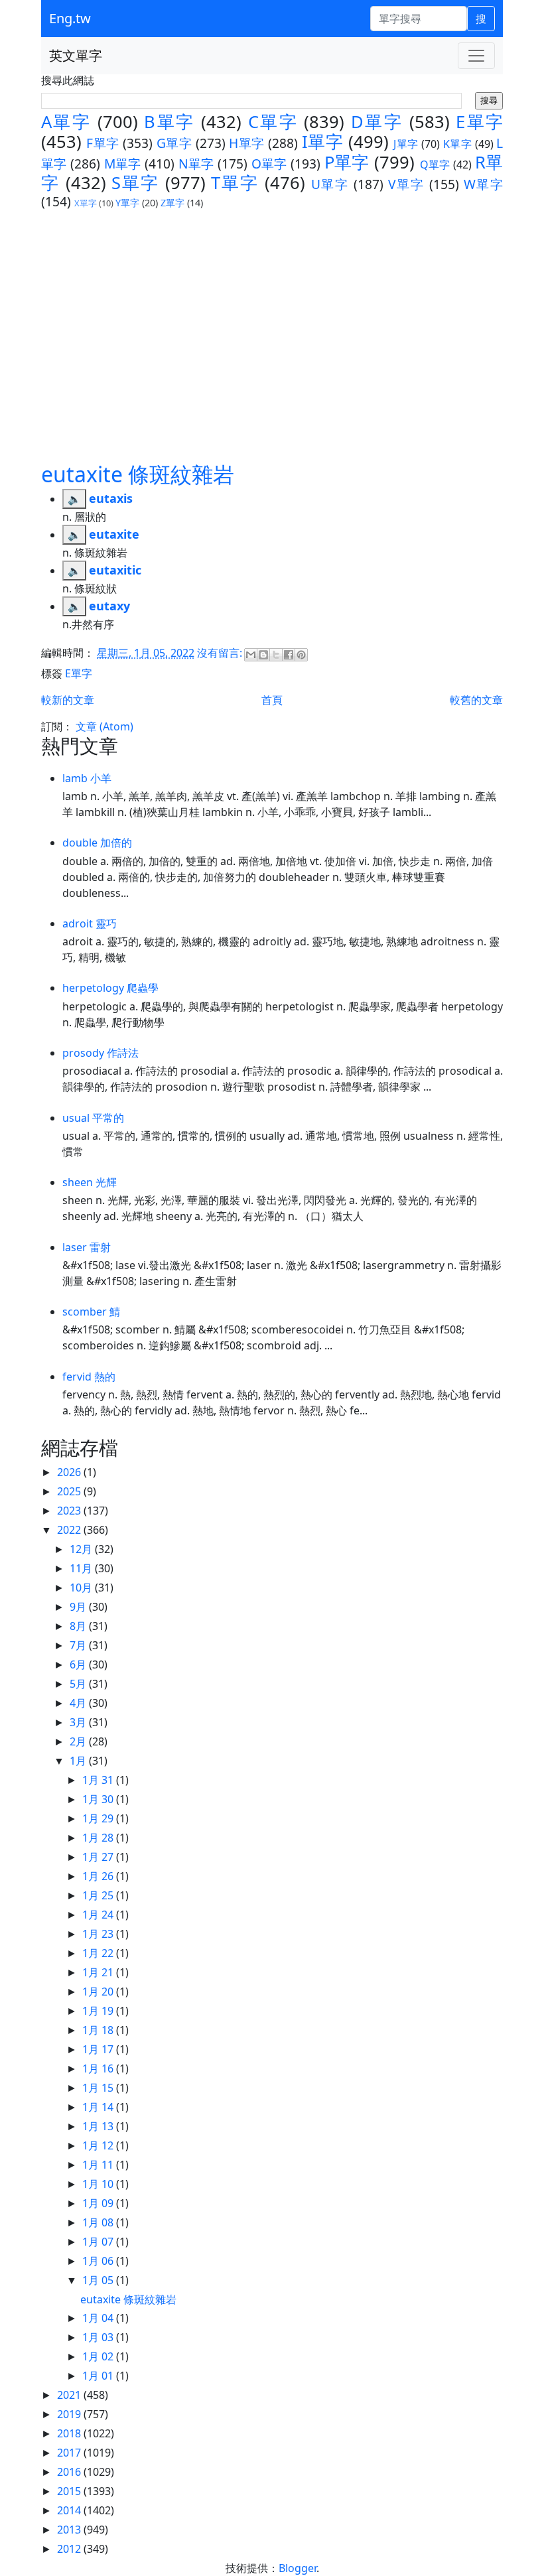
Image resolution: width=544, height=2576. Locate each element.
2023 (70, 1511)
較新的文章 (68, 700)
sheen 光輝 (90, 1182)
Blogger (298, 2568)
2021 (70, 2395)
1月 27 (99, 1857)
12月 (82, 1549)
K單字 (457, 144)
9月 (79, 1607)
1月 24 (99, 1915)
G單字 (174, 143)
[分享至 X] (276, 655)
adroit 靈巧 (90, 923)
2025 (70, 1491)
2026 (70, 1472)
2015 (70, 2491)
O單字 (269, 164)
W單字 (484, 184)
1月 (79, 1761)
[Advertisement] (272, 335)
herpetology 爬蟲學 (110, 988)
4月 (79, 1703)
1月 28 (99, 1838)
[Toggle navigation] (476, 56)
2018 (70, 2433)
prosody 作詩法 (101, 1053)
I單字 (322, 142)
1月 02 (99, 2356)
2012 (70, 2549)
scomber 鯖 (91, 1312)
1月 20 (99, 1992)
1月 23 (99, 1934)
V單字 (406, 184)
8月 (79, 1626)
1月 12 (99, 2145)
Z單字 (172, 203)
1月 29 (99, 1818)
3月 (79, 1722)
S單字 (135, 183)
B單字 (169, 122)
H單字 (246, 143)
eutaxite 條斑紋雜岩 (138, 474)
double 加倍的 (97, 843)
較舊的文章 (476, 700)
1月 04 (99, 2318)
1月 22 (99, 1953)
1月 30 (99, 1799)
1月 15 (99, 2088)
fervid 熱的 (89, 1377)
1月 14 (99, 2107)
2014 (70, 2510)
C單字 (273, 122)
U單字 (330, 184)
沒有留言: (221, 653)
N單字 (196, 164)
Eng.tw (70, 18)
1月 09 (99, 2203)
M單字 (123, 164)
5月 (79, 1684)
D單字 (377, 122)
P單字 (347, 162)
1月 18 (99, 2030)
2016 (70, 2472)
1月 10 (99, 2184)
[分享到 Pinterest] (301, 655)
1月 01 (99, 2376)
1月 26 (99, 1876)
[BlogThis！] (263, 655)
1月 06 (99, 2261)
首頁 (272, 700)
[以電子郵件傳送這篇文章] (251, 655)
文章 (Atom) (104, 726)
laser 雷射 (87, 1247)
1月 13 (99, 2126)
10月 (82, 1588)
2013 (70, 2530)
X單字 (86, 203)
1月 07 (99, 2242)
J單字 (406, 144)
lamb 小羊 (87, 778)
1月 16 (99, 2068)
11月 (82, 1568)
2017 (70, 2453)
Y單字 (127, 203)
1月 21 (99, 1972)
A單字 (66, 122)
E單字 (479, 122)
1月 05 (99, 2280)
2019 (70, 2414)
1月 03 (99, 2337)
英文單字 (76, 55)
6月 (79, 1664)
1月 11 (99, 2165)
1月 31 (99, 1780)
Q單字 (435, 165)
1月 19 (99, 2011)
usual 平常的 (93, 1118)
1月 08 (99, 2222)
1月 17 (99, 2049)
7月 (79, 1645)
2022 (70, 1530)
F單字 (102, 143)
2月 (79, 1741)
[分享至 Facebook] (289, 655)
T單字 (235, 183)
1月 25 (99, 1895)
